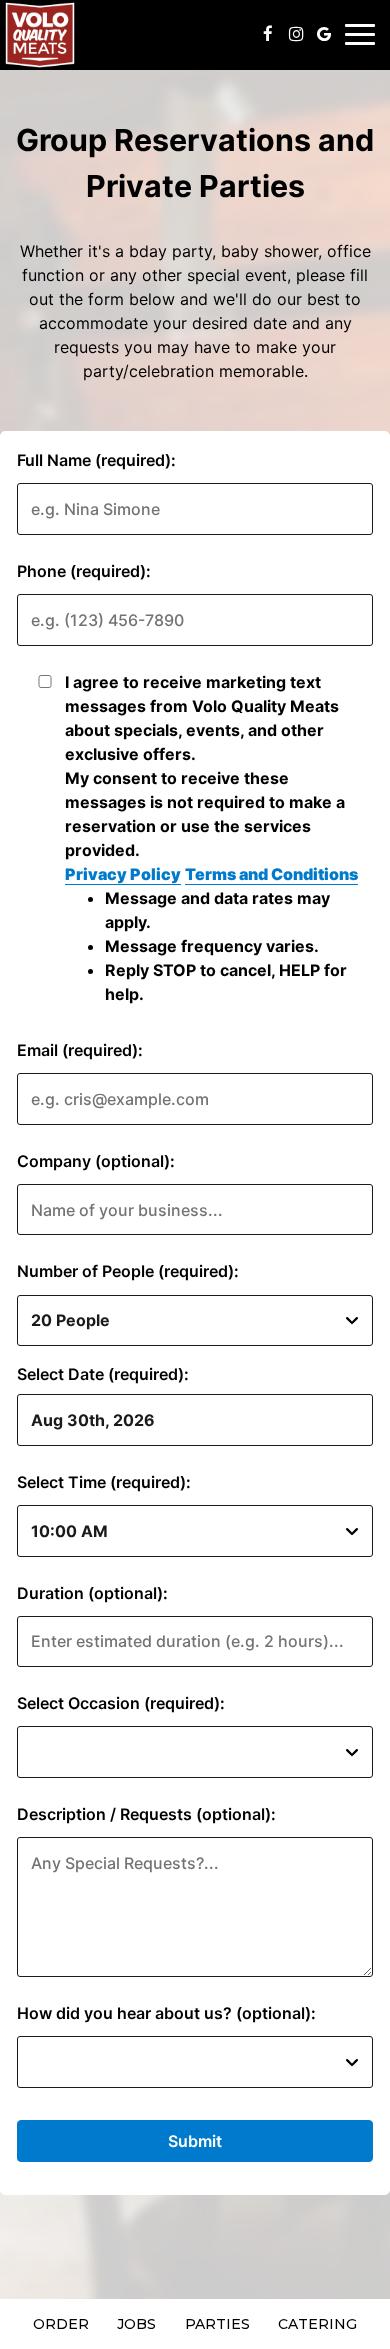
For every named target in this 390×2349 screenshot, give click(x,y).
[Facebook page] (268, 34)
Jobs (136, 2324)
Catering (317, 2324)
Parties (217, 2324)
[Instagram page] (296, 34)
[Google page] (324, 34)
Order (61, 2324)
